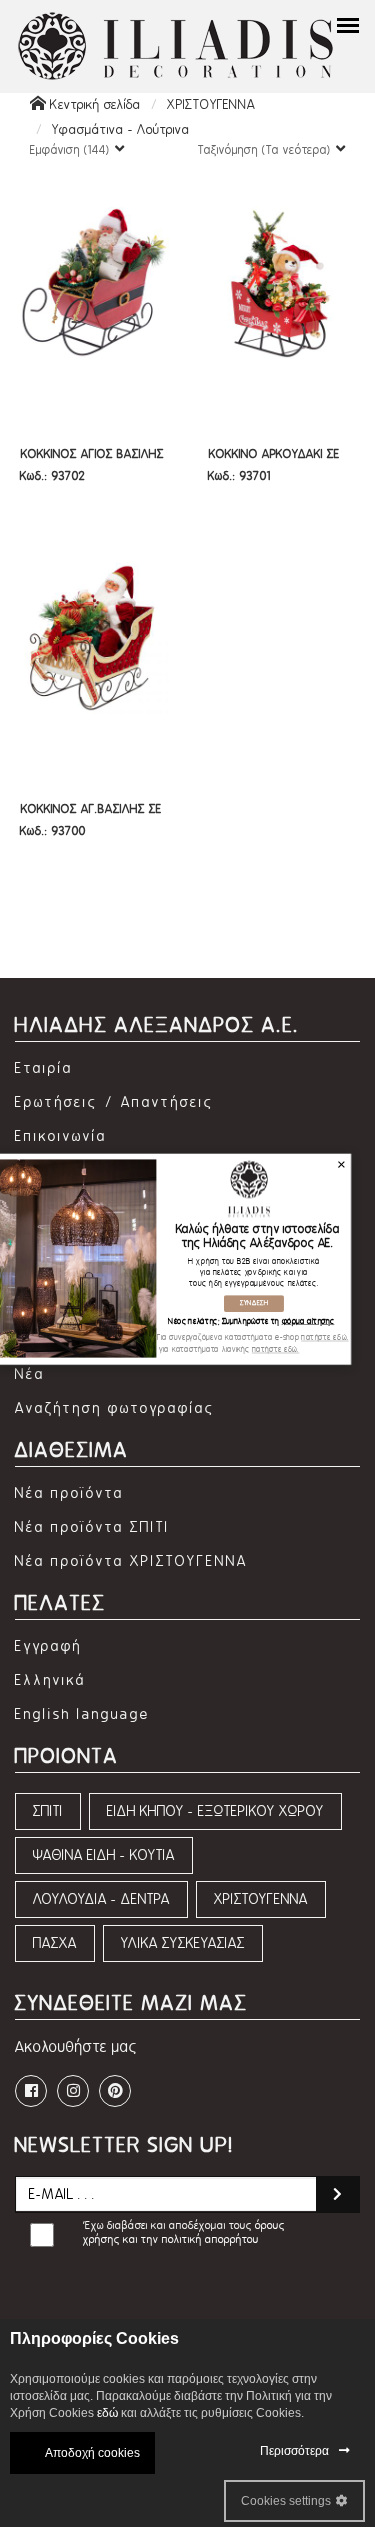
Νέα (30, 1374)
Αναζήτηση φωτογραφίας (115, 1408)
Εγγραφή (48, 1646)
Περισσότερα (294, 2451)
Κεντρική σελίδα (93, 104)
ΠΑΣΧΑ (55, 1943)
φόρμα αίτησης (307, 1321)
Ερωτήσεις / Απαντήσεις (114, 1102)
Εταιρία (44, 1068)
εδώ (107, 2413)
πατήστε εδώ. (324, 1337)
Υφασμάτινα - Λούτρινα (121, 129)
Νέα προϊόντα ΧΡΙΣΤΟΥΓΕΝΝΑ (131, 1561)
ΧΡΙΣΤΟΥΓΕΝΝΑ (211, 104)
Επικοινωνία (61, 1136)
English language (82, 1714)
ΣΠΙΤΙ (48, 1811)
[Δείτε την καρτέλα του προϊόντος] (93, 280)
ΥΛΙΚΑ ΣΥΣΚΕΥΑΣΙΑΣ (183, 1943)
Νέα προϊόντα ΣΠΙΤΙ (92, 1527)
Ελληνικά (50, 1680)
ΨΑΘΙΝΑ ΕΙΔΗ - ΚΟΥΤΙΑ (104, 1855)
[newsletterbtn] (337, 2194)
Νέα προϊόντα (69, 1493)
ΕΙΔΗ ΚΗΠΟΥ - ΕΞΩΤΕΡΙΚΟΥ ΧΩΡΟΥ (215, 1811)
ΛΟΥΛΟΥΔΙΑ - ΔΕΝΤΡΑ (101, 1899)
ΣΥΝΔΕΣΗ (253, 1303)
